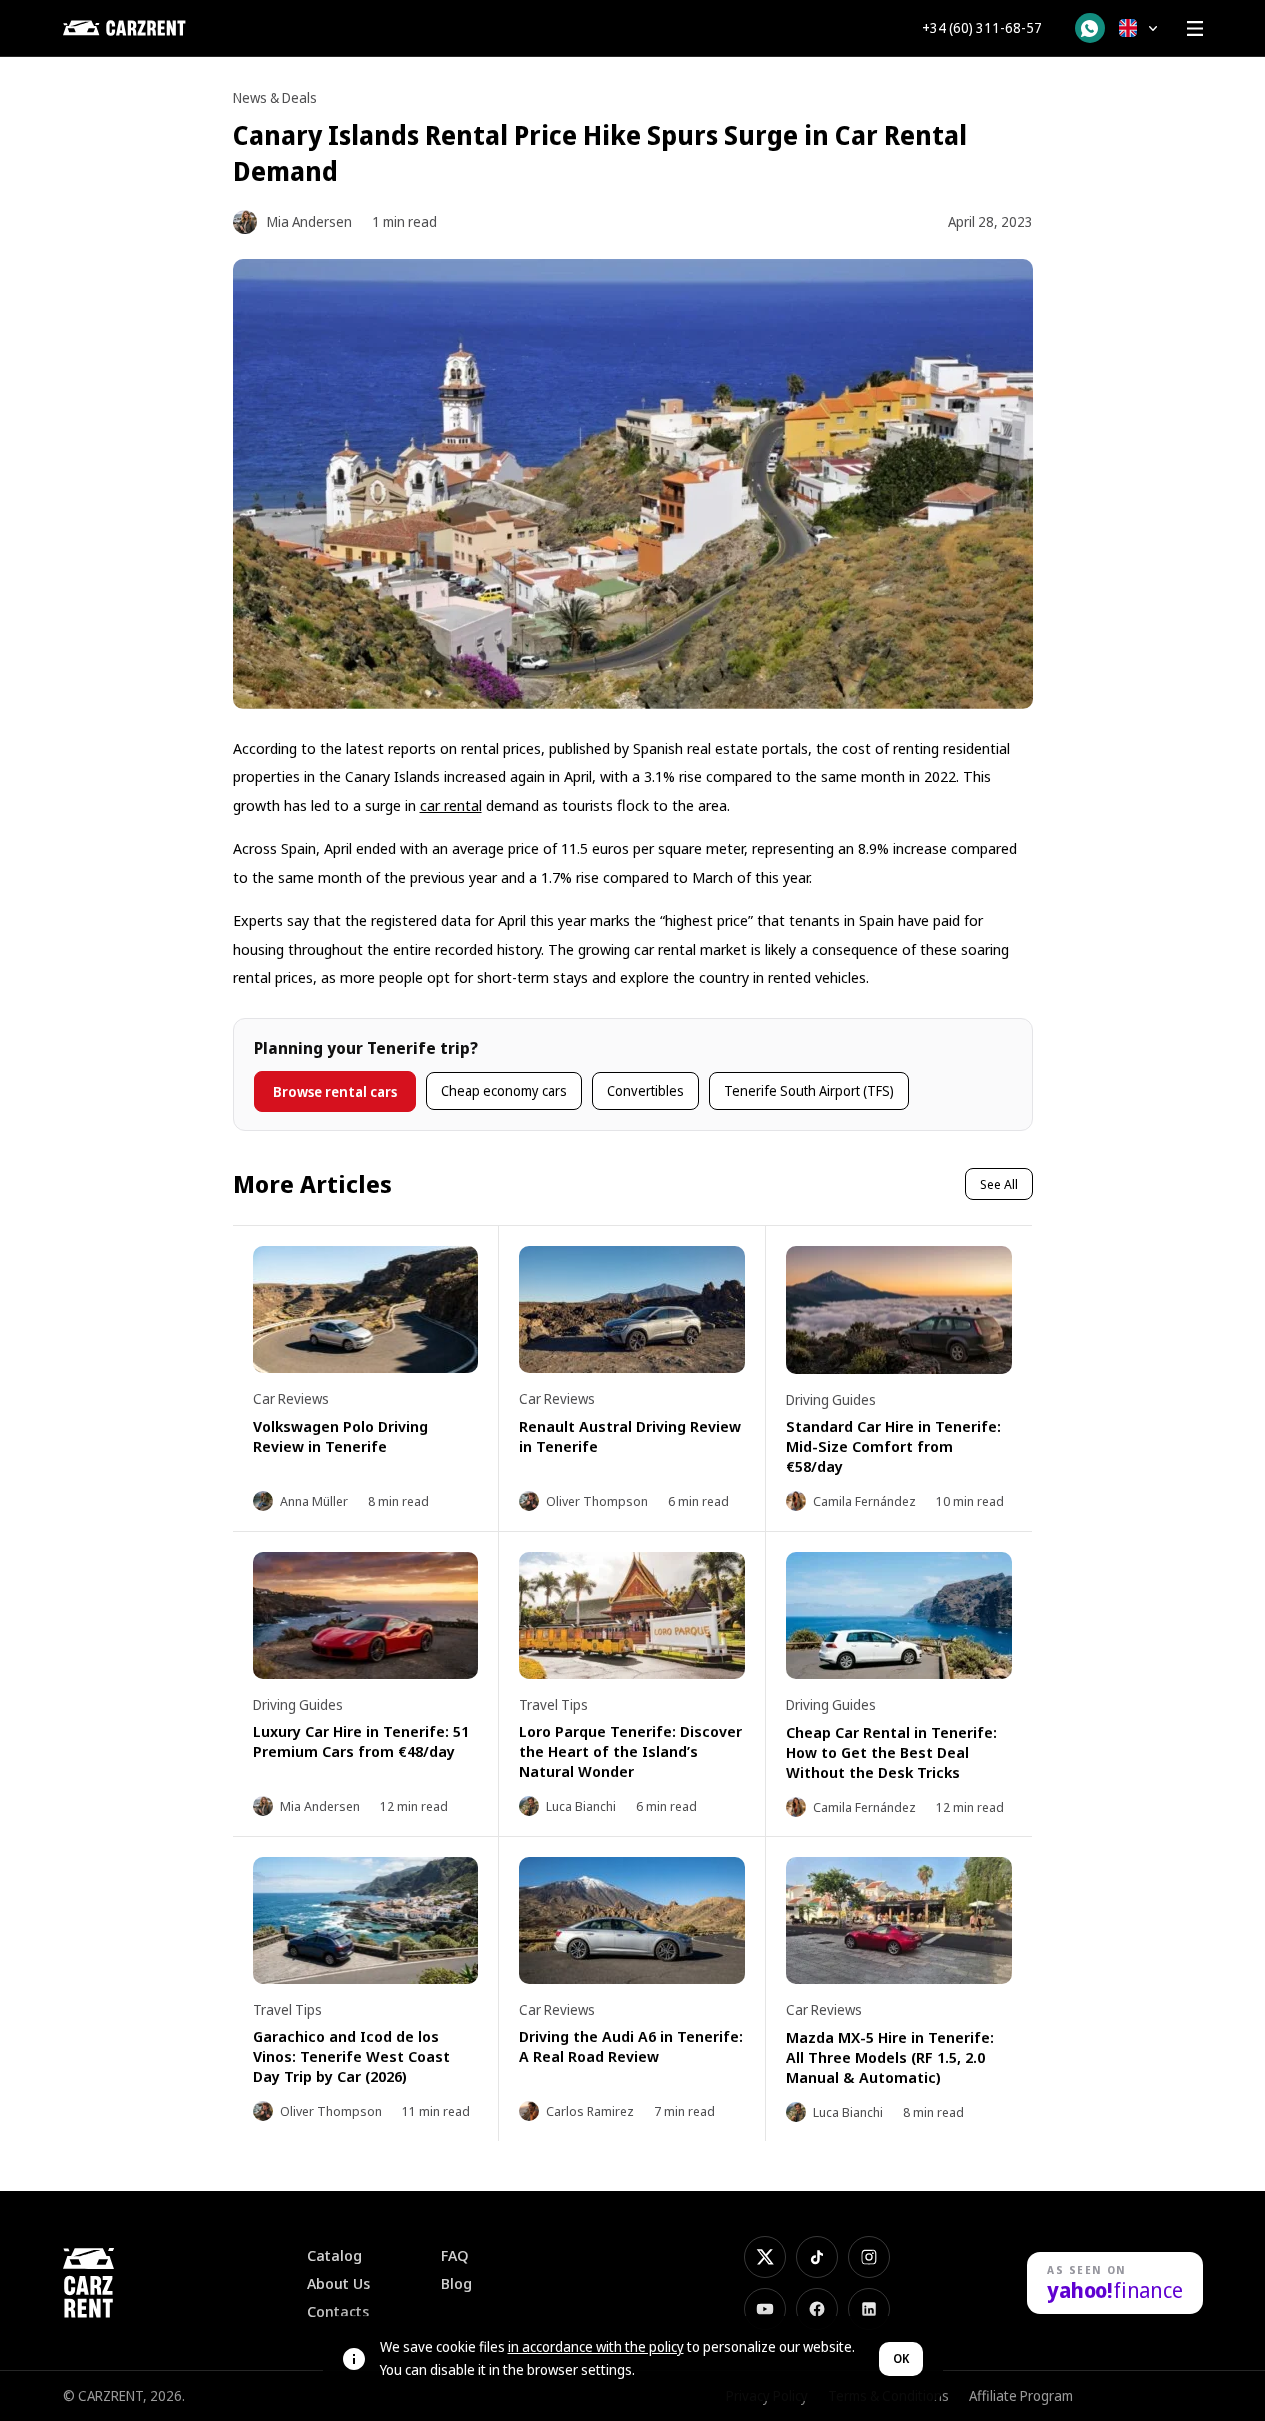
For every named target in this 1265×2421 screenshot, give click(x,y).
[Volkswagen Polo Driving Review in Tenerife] (366, 1309)
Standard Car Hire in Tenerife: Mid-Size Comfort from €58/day (893, 1446)
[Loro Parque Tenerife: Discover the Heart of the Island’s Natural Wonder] (632, 1615)
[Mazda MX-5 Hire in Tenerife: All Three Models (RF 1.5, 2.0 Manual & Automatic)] (899, 1920)
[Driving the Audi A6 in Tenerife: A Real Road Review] (632, 1920)
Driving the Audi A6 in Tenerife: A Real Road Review (631, 2046)
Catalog (334, 2255)
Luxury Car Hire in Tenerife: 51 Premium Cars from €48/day (361, 1741)
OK (901, 2358)
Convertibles (645, 1091)
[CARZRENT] (163, 28)
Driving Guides (831, 1399)
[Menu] (1195, 28)
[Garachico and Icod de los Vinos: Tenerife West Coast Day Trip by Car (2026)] (366, 1920)
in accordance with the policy (596, 2346)
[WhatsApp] (1090, 28)
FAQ (455, 2255)
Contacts (338, 2311)
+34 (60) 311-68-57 (982, 28)
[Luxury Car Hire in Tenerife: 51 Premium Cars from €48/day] (366, 1615)
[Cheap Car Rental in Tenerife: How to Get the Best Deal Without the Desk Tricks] (899, 1615)
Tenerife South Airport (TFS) (809, 1091)
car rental (451, 805)
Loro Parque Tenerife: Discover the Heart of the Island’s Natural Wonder (630, 1751)
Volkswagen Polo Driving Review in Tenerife (340, 1436)
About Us (338, 2283)
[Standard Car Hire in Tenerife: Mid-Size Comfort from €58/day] (899, 1309)
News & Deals (275, 97)
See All (999, 1184)
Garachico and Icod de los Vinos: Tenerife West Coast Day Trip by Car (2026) (351, 2056)
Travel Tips (553, 1704)
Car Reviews (291, 1398)
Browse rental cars (335, 1091)
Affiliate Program (1021, 2395)
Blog (456, 2283)
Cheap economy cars (504, 1091)
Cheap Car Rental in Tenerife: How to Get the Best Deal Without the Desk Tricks (891, 1752)
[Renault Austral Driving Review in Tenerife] (632, 1309)
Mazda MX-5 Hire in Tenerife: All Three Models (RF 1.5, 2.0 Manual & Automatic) (890, 2057)
